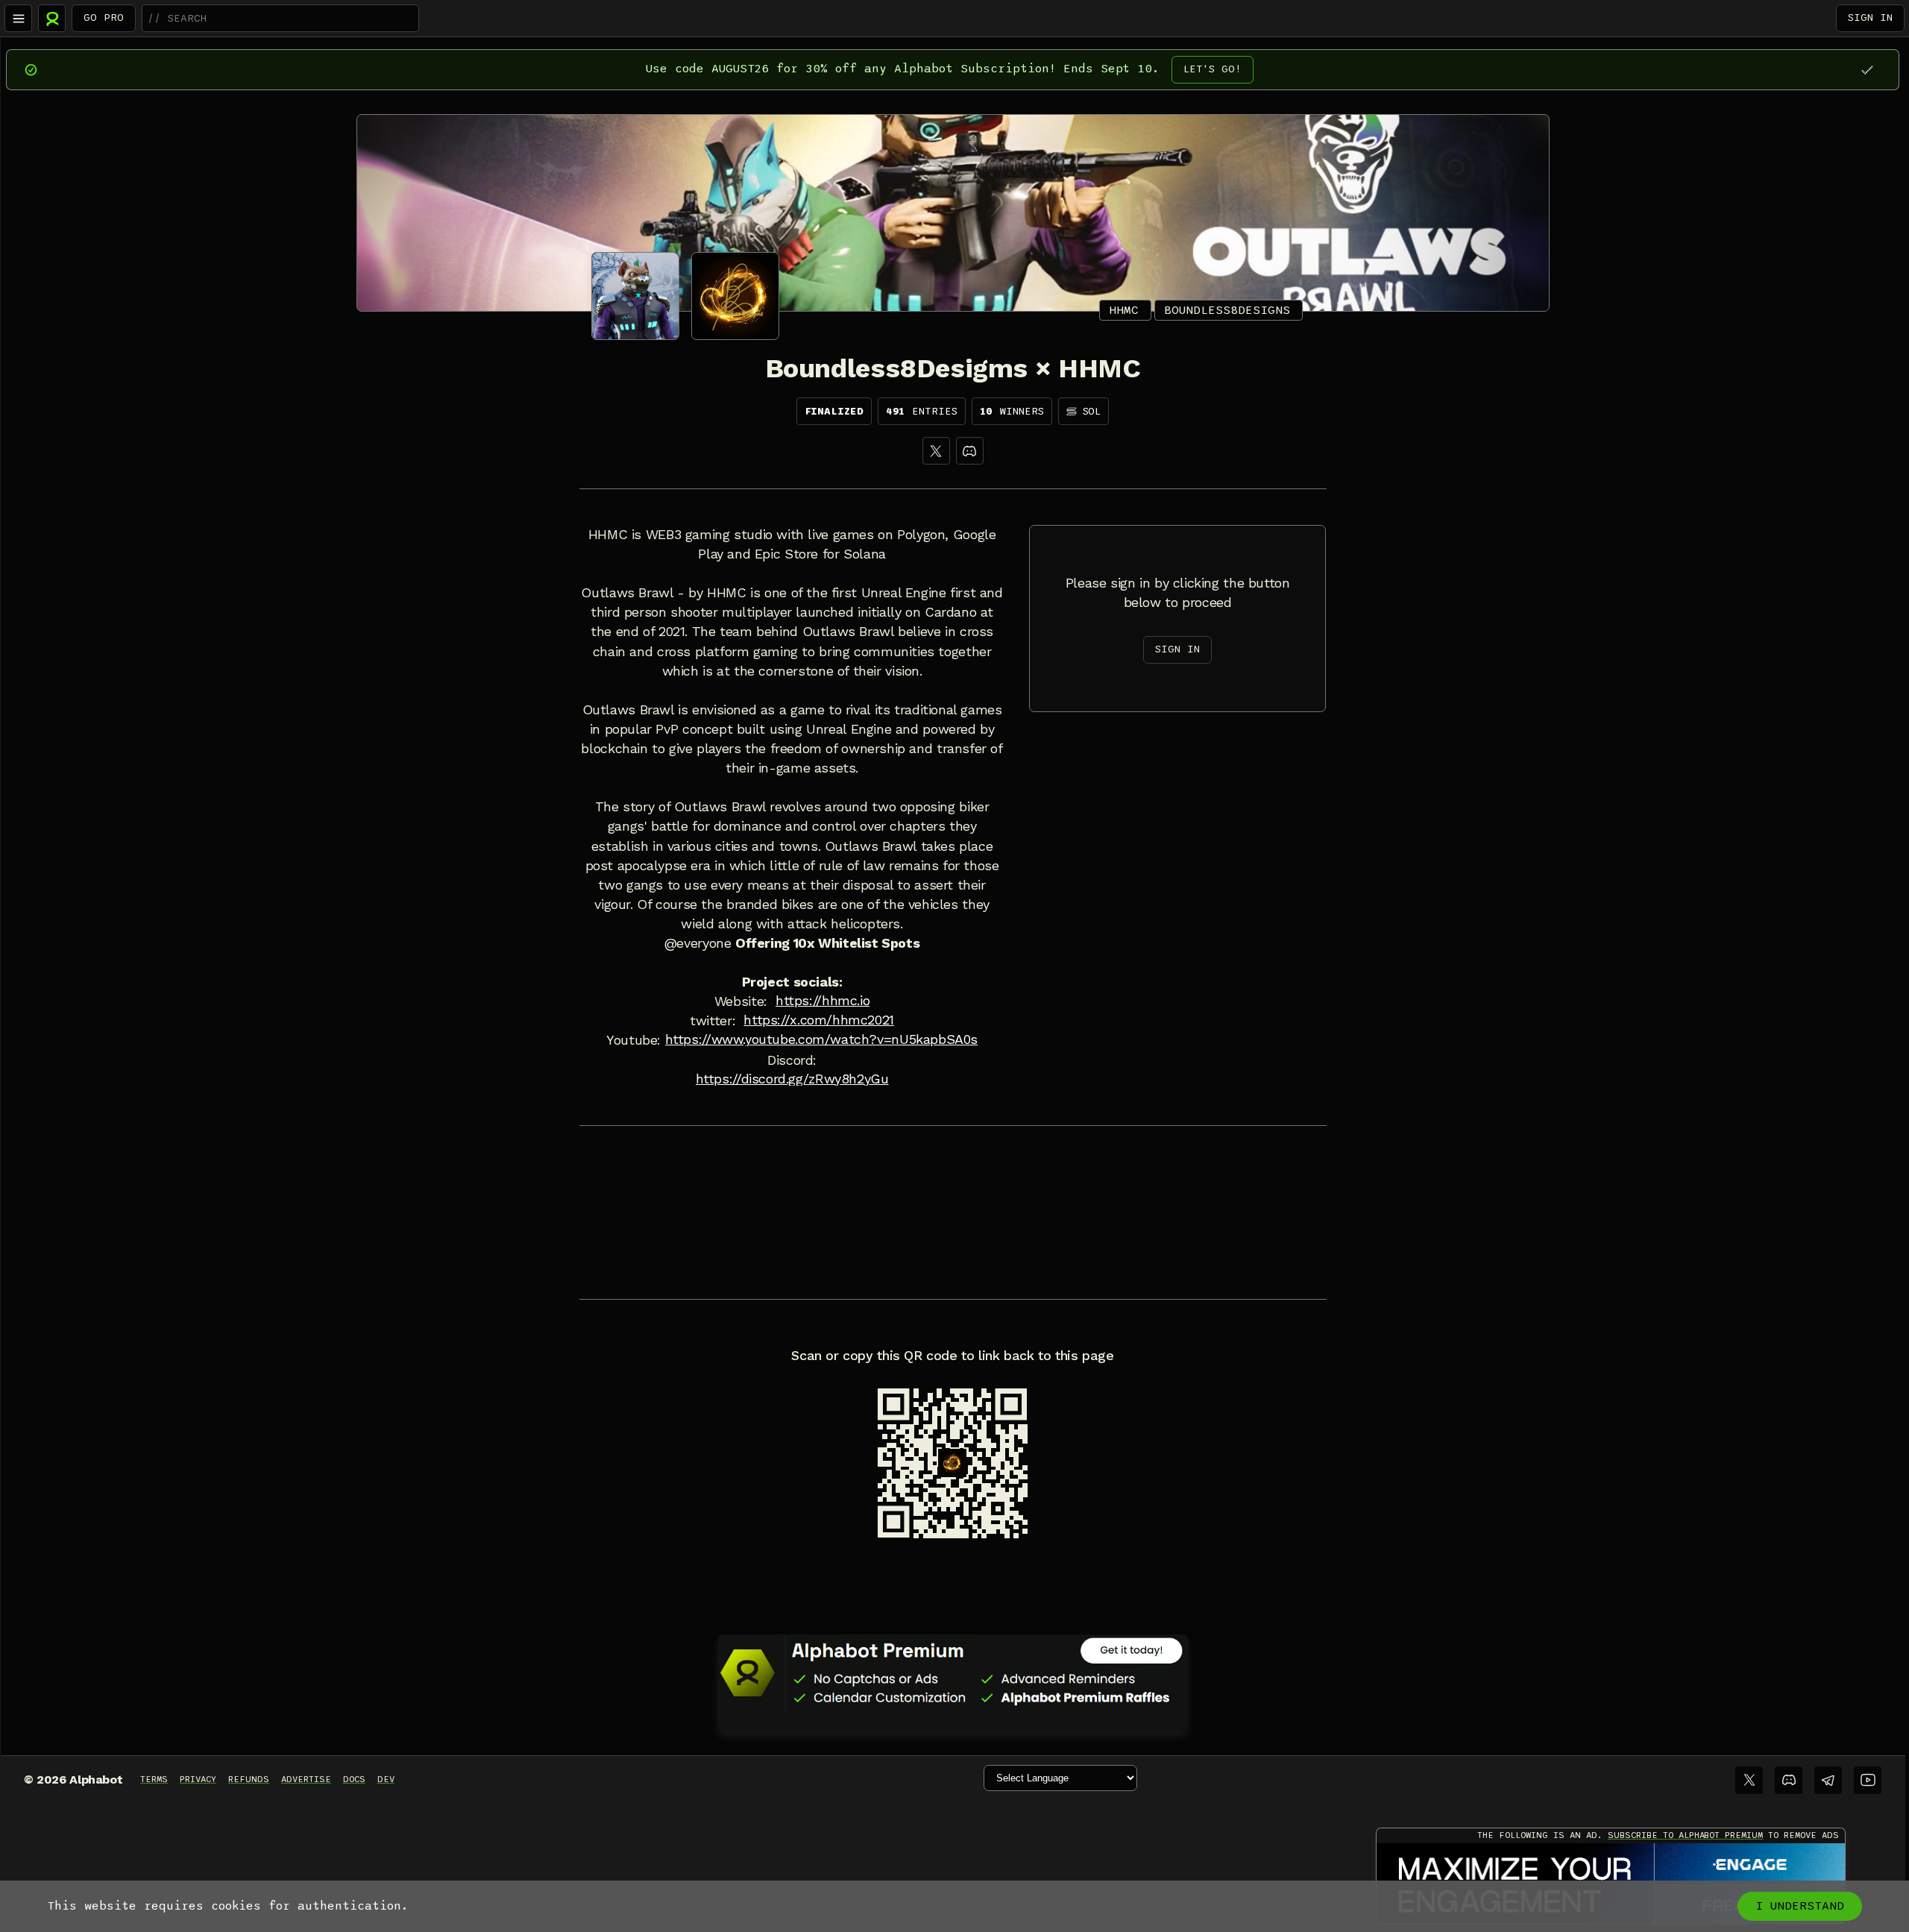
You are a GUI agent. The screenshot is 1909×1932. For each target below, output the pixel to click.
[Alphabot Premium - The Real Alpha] (953, 1673)
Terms (154, 1779)
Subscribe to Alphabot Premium (1685, 1835)
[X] (936, 451)
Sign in (1870, 18)
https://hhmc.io (823, 1001)
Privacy (198, 1779)
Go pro (104, 18)
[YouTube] (1868, 1780)
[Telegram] (1828, 1780)
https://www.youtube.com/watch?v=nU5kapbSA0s (822, 1039)
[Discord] (970, 451)
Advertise (306, 1779)
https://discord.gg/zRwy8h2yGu (792, 1079)
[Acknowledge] (1867, 70)
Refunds (249, 1779)
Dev (386, 1779)
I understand (1800, 1906)
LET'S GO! (1213, 69)
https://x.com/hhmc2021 (819, 1020)
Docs (354, 1779)
